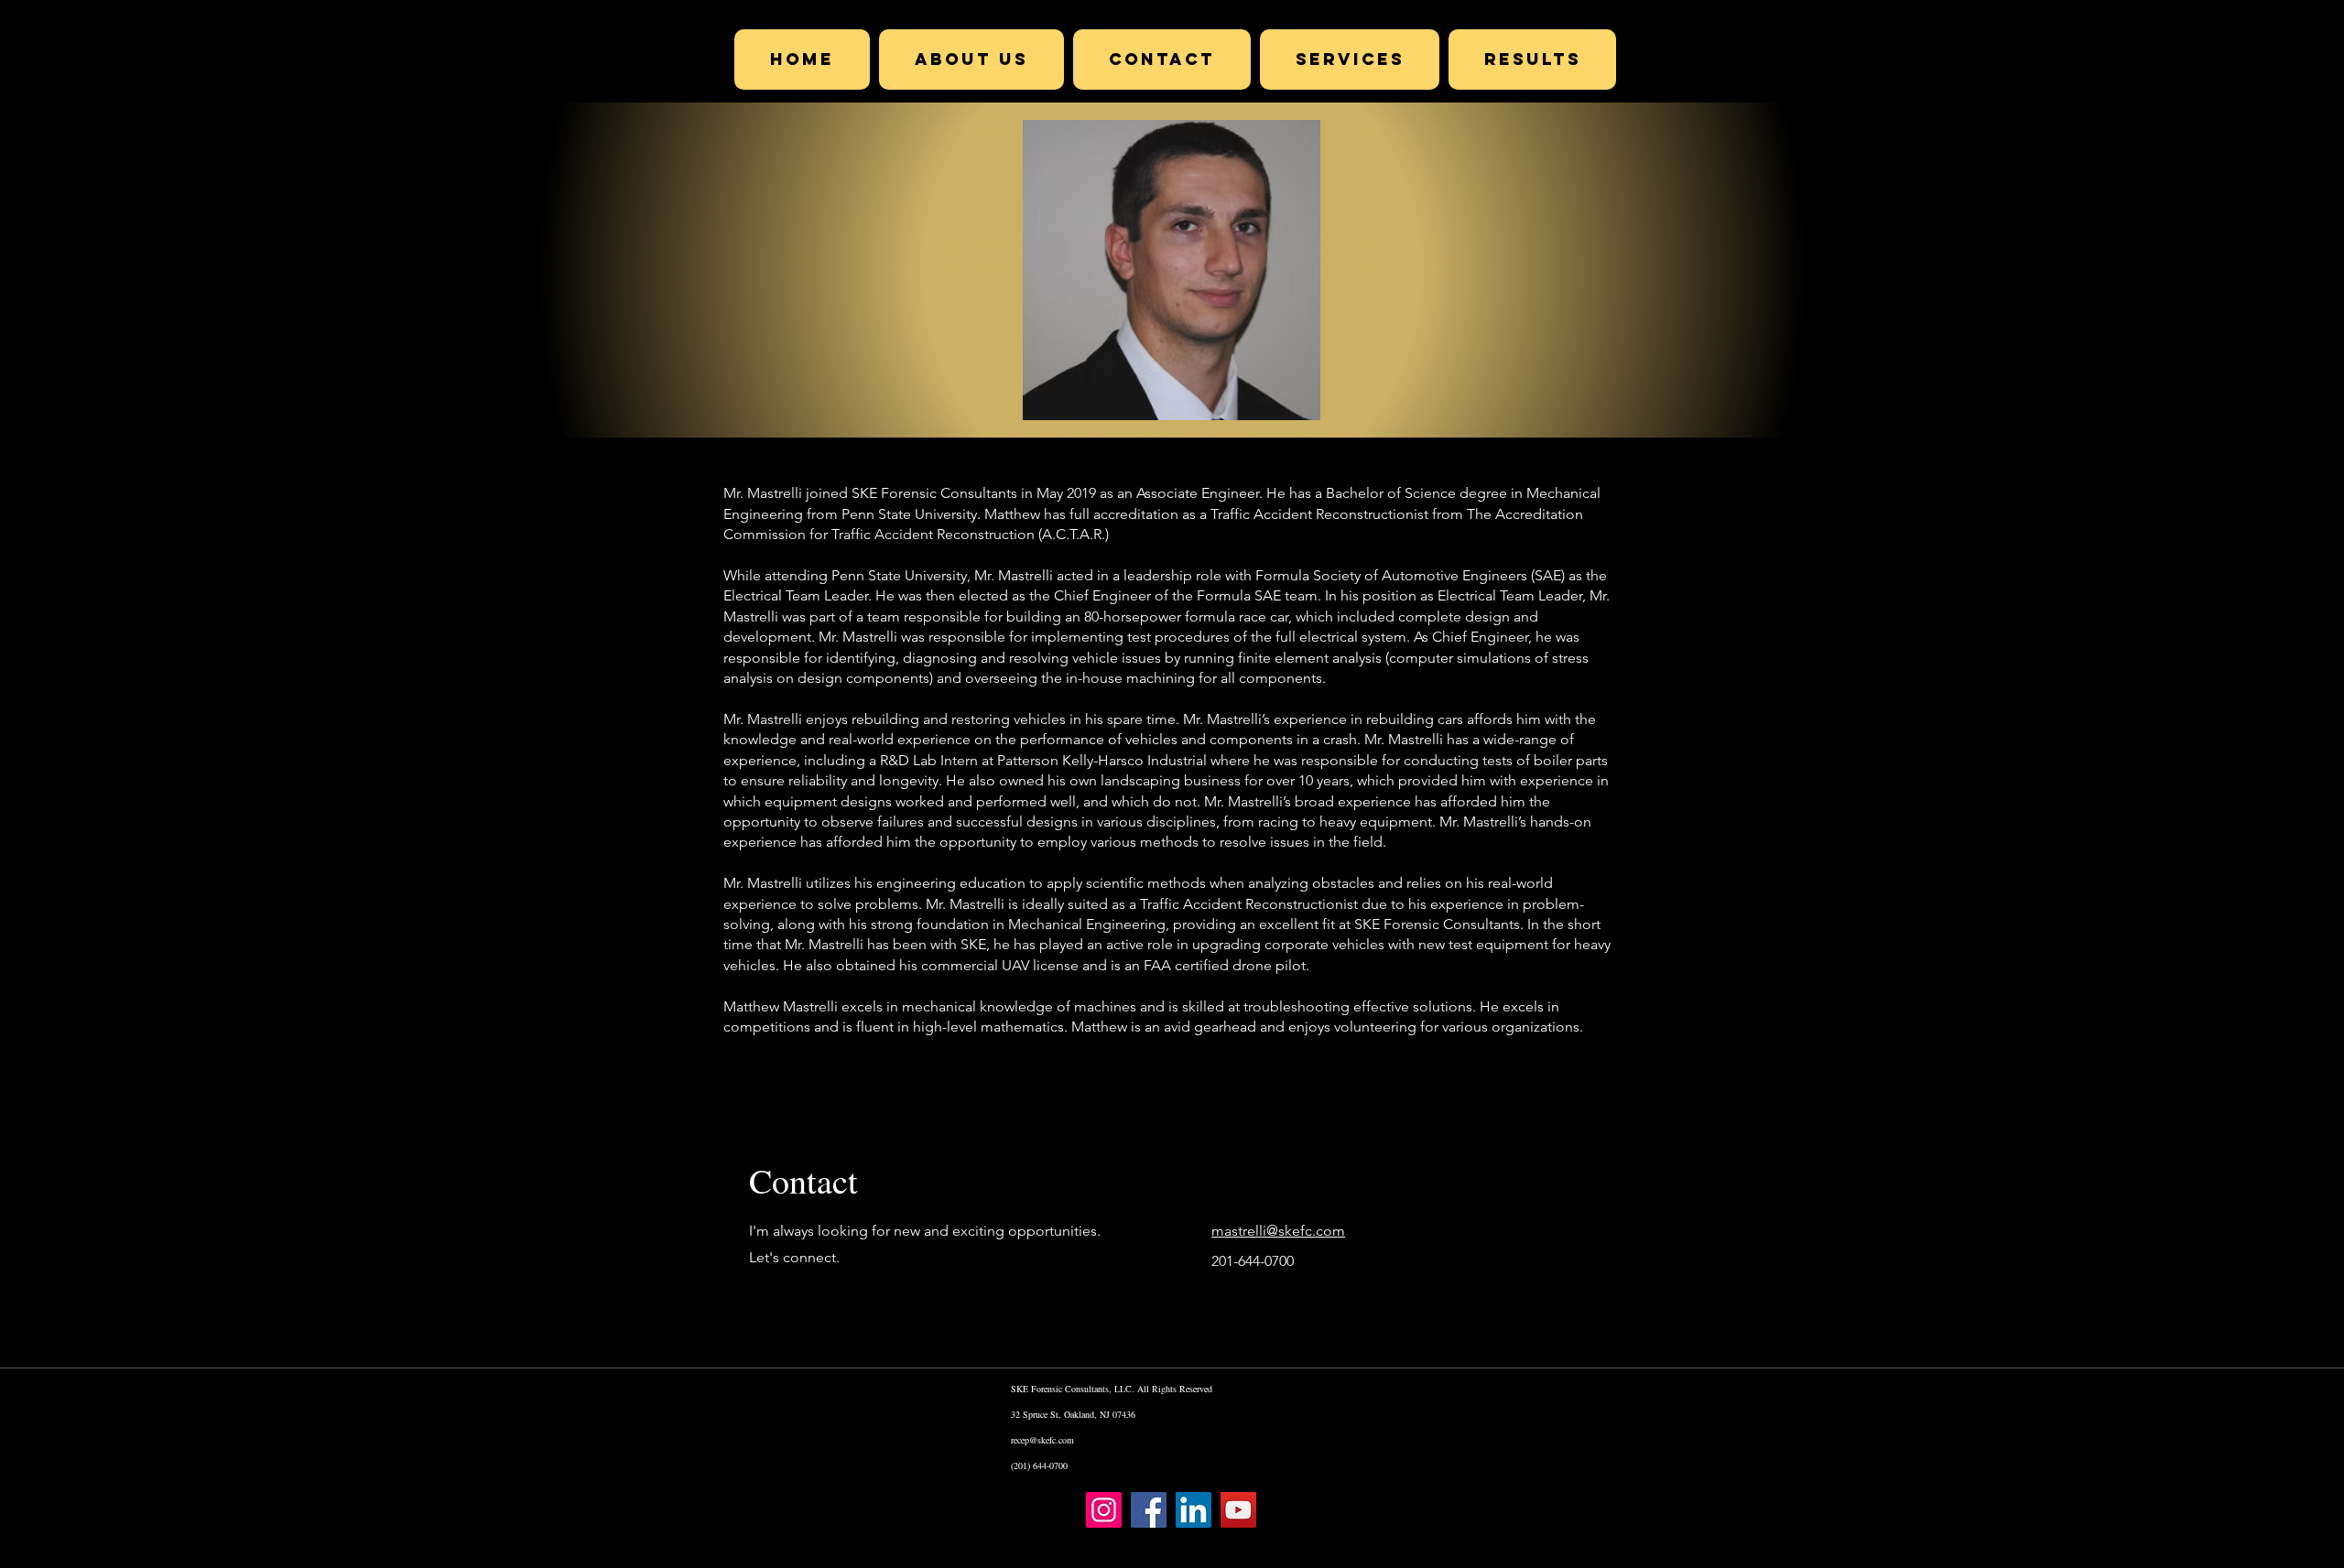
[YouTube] (1238, 1510)
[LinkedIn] (1194, 1510)
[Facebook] (1149, 1510)
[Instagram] (1104, 1510)
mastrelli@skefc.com (1278, 1231)
